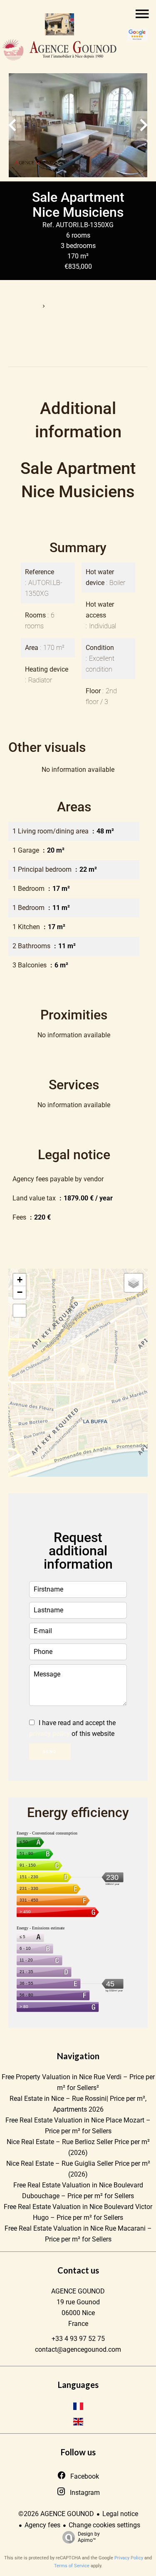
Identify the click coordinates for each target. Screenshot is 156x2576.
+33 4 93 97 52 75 (78, 2339)
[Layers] (134, 1283)
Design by (89, 2537)
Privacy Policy (129, 2558)
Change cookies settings (104, 2525)
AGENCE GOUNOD (78, 2291)
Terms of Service (72, 2566)
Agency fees (42, 2525)
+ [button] (20, 1280)
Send (50, 1752)
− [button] (20, 1292)
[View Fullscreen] (20, 1311)
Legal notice (120, 2514)
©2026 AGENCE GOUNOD (56, 2514)
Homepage (22, 306)
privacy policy (50, 1734)
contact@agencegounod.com (78, 2349)
